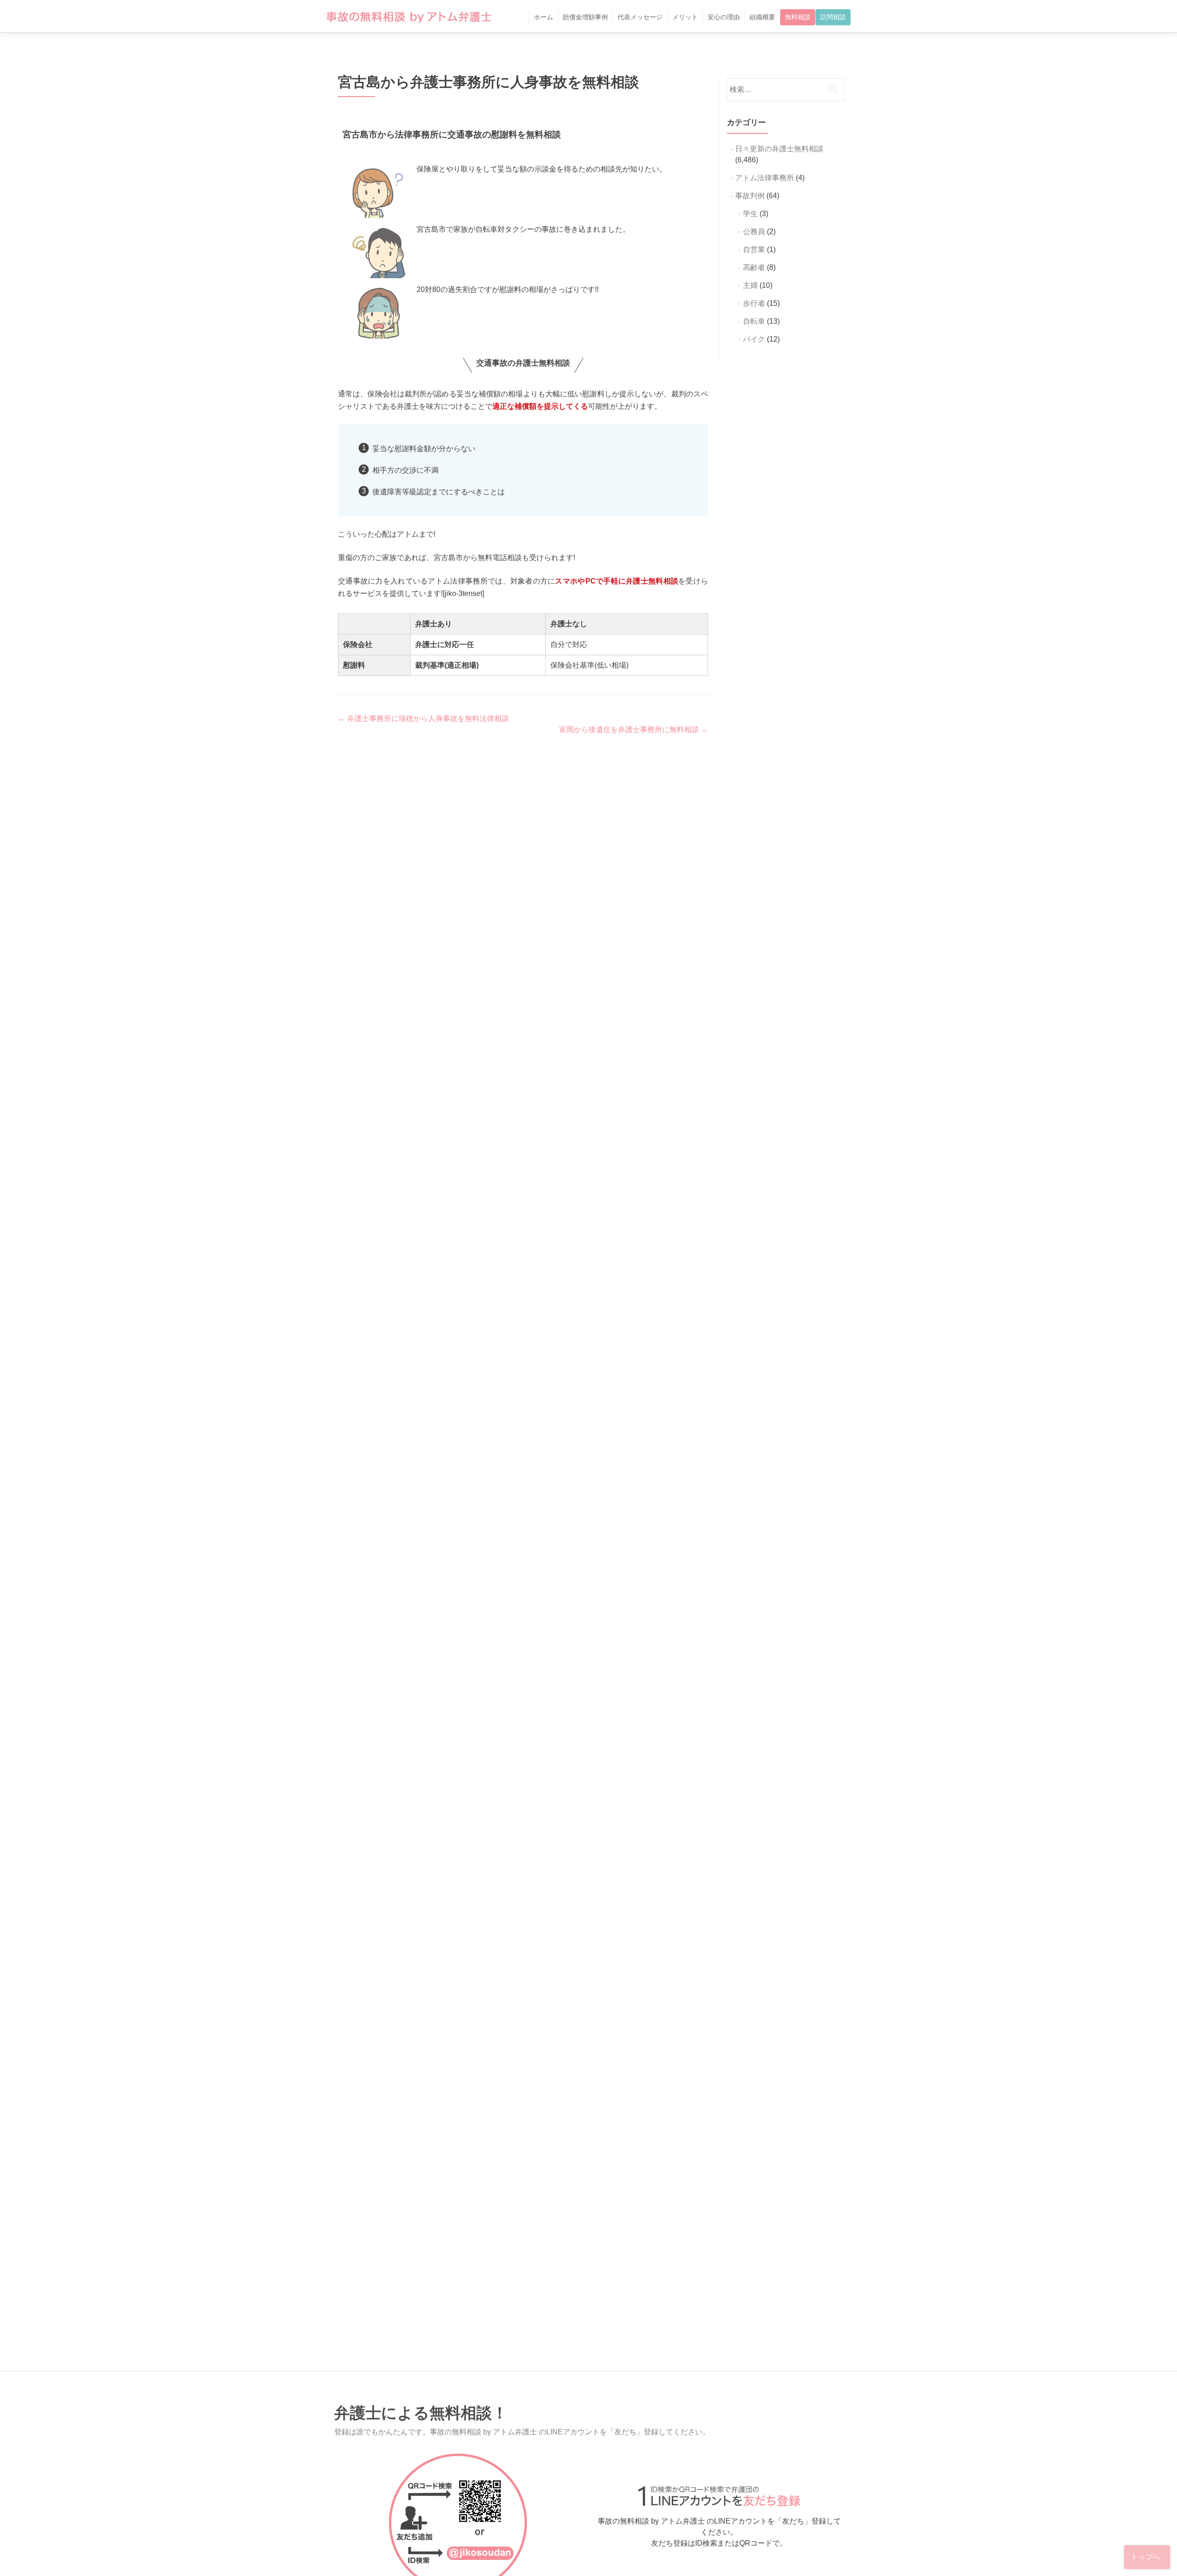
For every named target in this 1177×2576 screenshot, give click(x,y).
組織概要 (762, 17)
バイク (754, 339)
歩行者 (754, 303)
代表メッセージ (640, 17)
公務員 (754, 232)
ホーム (543, 17)
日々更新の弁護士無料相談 (779, 149)
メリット (685, 17)
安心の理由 (724, 17)
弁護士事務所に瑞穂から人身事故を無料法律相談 (423, 718)
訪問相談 (833, 17)
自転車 (754, 321)
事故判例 (750, 196)
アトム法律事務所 (765, 178)
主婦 (750, 285)
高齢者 (754, 267)
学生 (750, 214)
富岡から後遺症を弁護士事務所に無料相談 (634, 730)
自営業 (754, 249)
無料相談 (798, 17)
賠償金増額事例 (585, 17)
